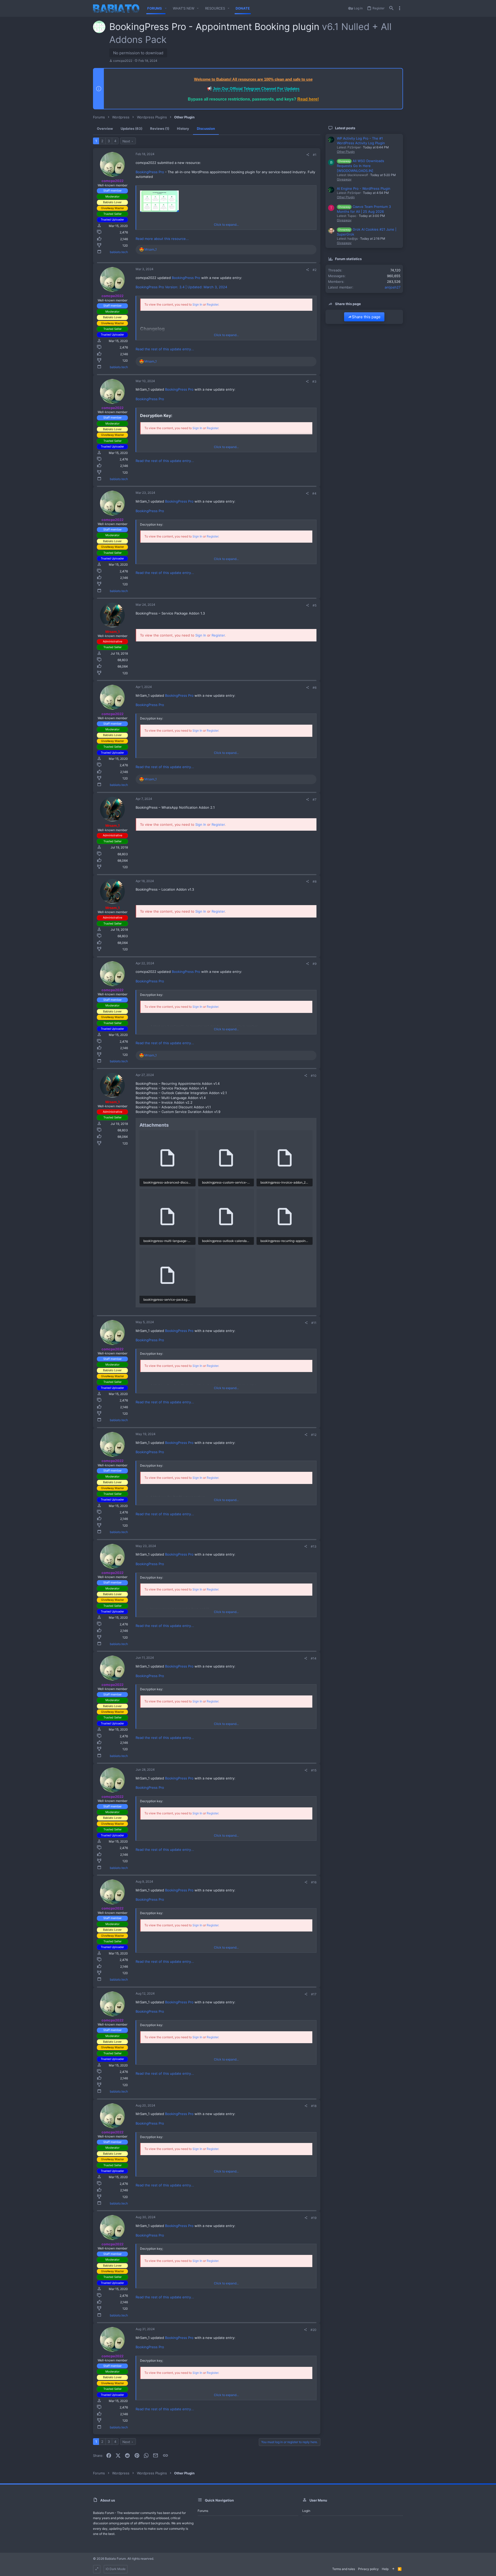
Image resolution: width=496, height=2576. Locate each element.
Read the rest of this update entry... (165, 349)
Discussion (206, 128)
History (183, 128)
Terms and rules (344, 2569)
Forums (203, 2511)
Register (212, 304)
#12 (314, 1435)
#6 (315, 688)
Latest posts (345, 128)
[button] (166, 8)
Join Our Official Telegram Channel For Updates (256, 89)
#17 (314, 1994)
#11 (314, 1323)
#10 (314, 1076)
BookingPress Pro (150, 172)
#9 (315, 964)
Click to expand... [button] (226, 225)
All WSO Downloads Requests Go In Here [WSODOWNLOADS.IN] (361, 166)
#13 (314, 1546)
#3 (314, 381)
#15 (314, 1770)
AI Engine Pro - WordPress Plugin (364, 188)
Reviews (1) (160, 128)
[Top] (393, 2569)
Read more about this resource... (162, 239)
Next (126, 141)
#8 (315, 881)
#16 (314, 1882)
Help (385, 2569)
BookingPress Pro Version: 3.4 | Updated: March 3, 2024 (181, 287)
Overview (105, 128)
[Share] (308, 155)
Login (306, 2511)
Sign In (197, 304)
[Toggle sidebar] (400, 8)
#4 (314, 493)
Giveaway (344, 179)
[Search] (391, 8)
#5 (315, 605)
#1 (315, 155)
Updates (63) (131, 128)
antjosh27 (393, 287)
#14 (314, 1658)
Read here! (308, 99)
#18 (314, 2106)
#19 (314, 2218)
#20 (313, 2330)
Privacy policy (368, 2569)
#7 (315, 800)
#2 (315, 270)
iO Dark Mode (116, 2569)
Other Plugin (346, 152)
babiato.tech (119, 252)
